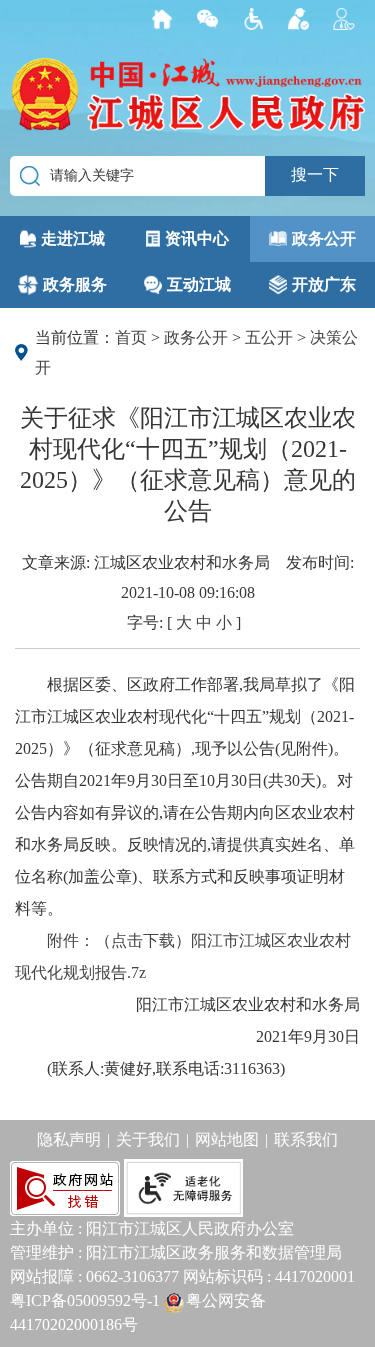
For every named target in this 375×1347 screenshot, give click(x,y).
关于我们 (148, 1139)
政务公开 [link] (324, 238)
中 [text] (204, 622)
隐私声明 (69, 1139)
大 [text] (184, 622)
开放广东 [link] (324, 284)
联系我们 (306, 1139)
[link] (167, 20)
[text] (213, 20)
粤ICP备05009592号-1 (85, 1300)
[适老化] (184, 1186)
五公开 (269, 337)
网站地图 (227, 1139)
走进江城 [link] (73, 238)
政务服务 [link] (75, 284)
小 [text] (224, 622)
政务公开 (196, 337)
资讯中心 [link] (197, 238)
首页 (131, 337)
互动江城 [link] (199, 284)
